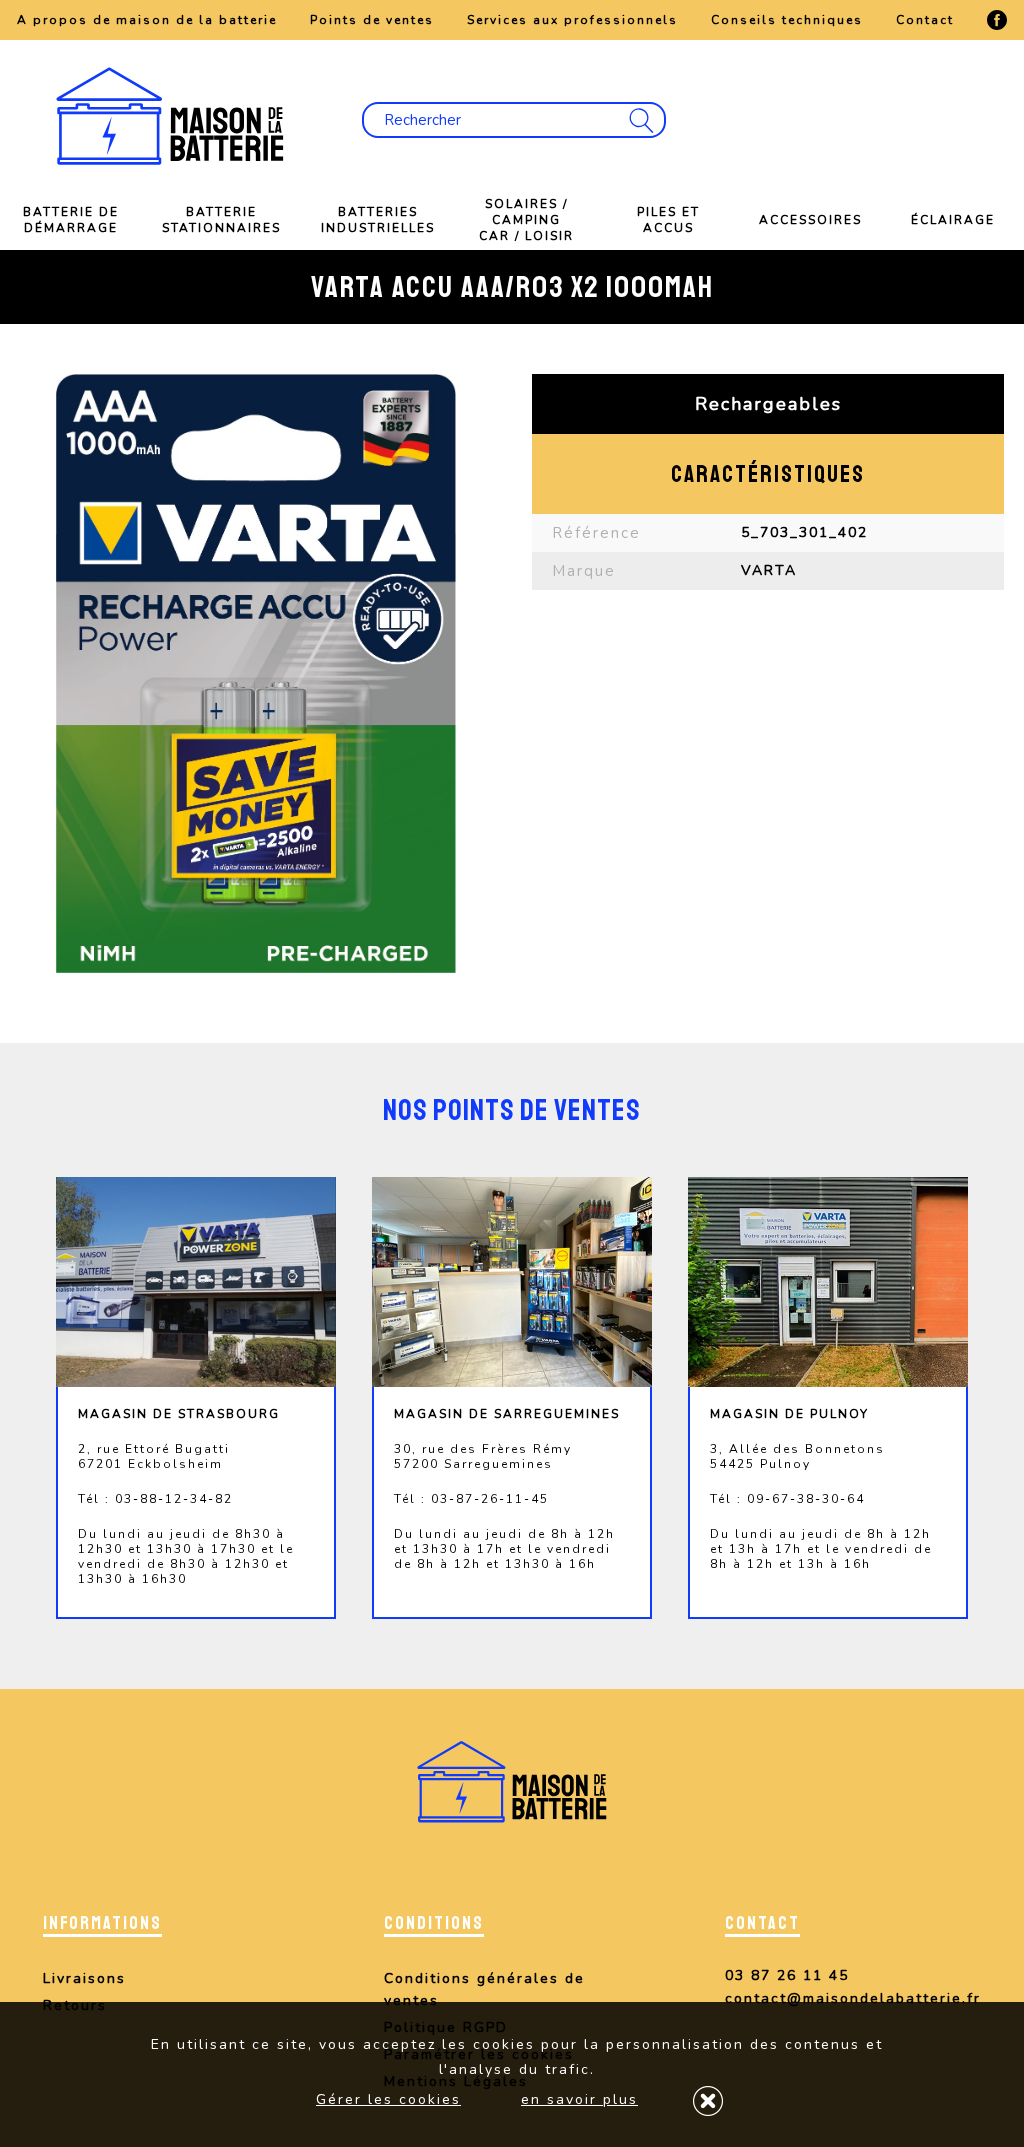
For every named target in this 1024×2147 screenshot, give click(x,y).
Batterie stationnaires (221, 220)
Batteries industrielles (378, 220)
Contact (925, 20)
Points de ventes (372, 20)
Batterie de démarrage (71, 220)
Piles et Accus (668, 220)
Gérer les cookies (388, 2099)
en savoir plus (579, 2099)
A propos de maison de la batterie (147, 20)
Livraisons (84, 1978)
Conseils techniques (787, 20)
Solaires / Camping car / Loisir (526, 220)
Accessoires (810, 220)
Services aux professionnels (572, 20)
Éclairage (953, 220)
